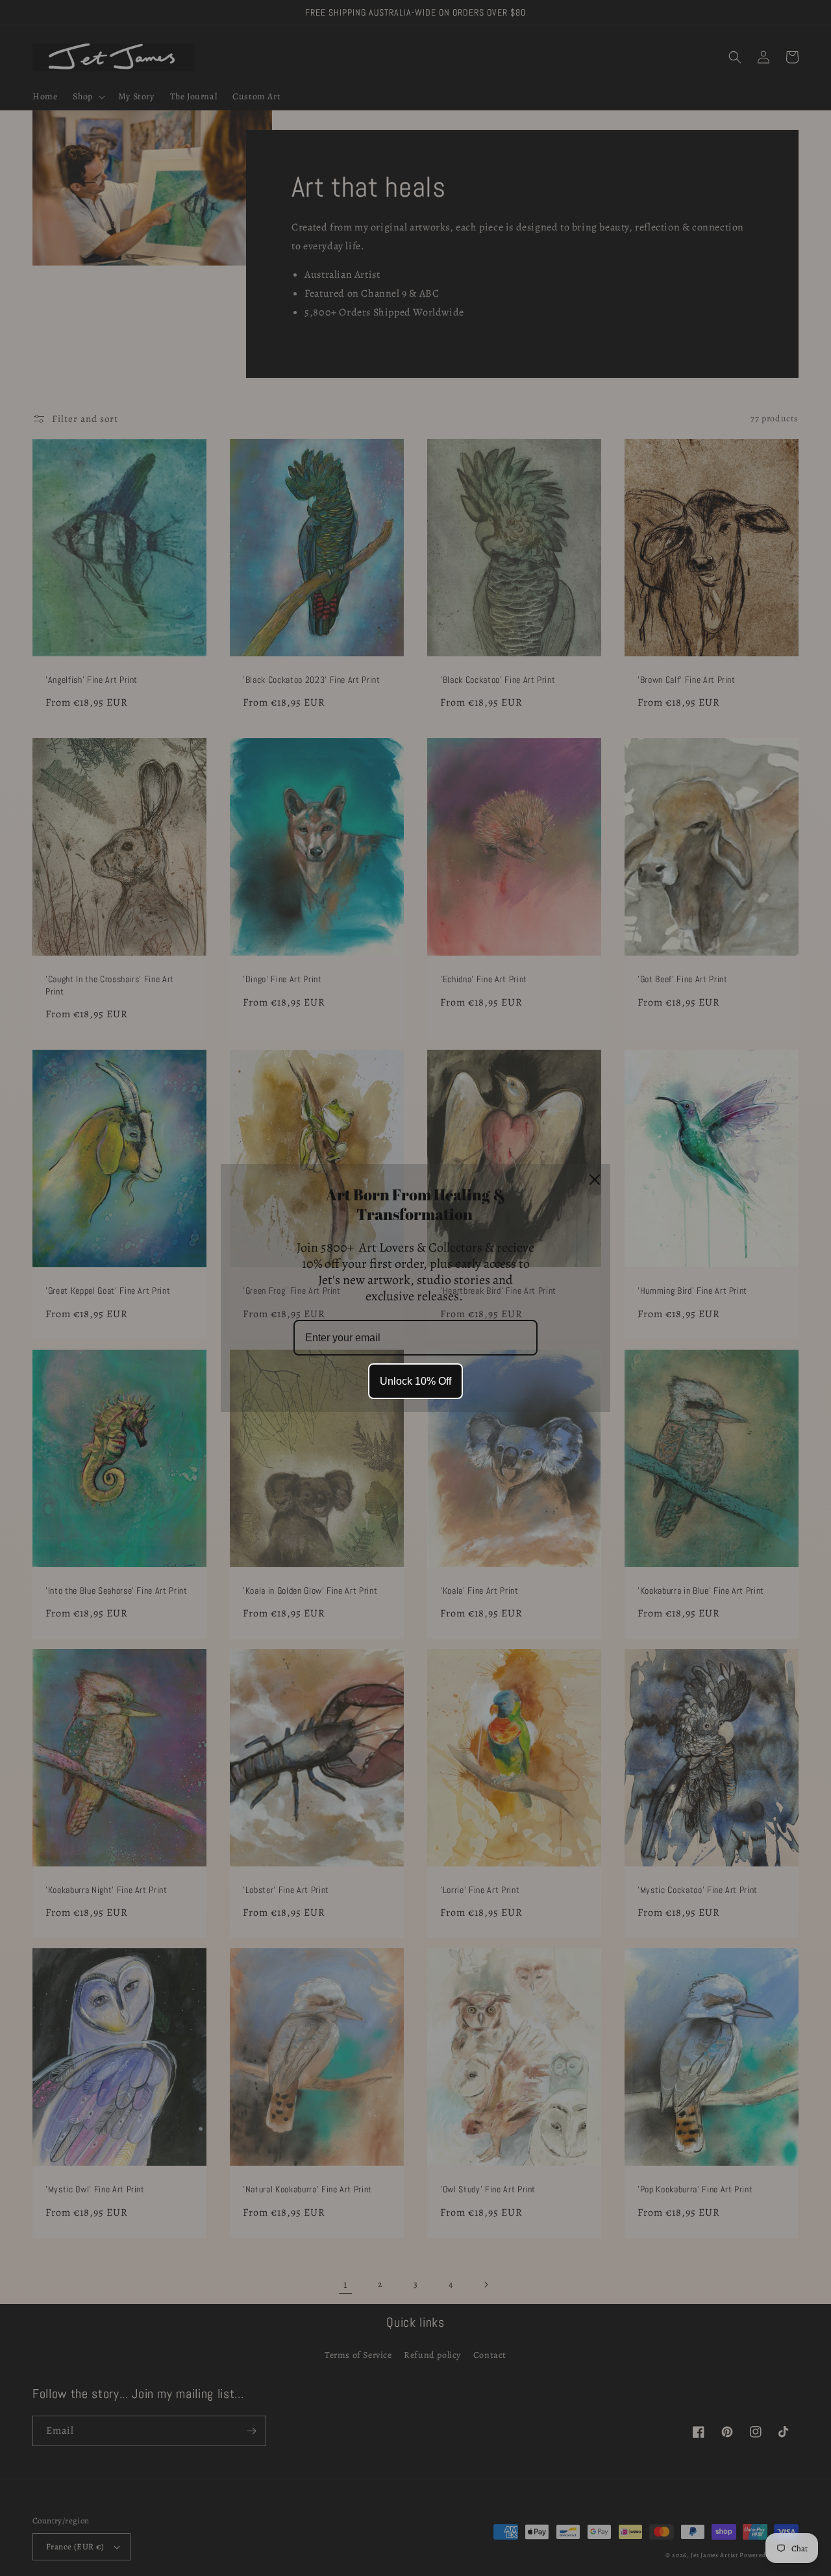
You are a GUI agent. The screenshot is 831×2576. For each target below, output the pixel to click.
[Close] (595, 1180)
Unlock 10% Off (415, 1381)
